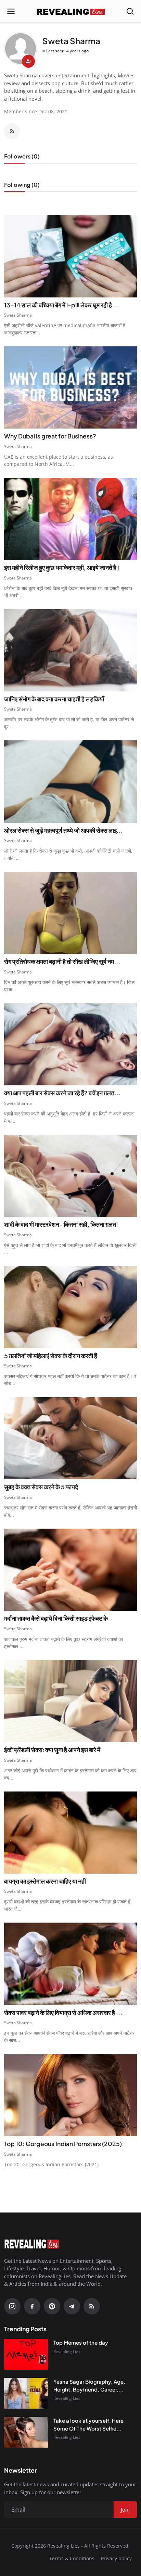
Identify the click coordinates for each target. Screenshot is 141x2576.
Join (70, 1327)
